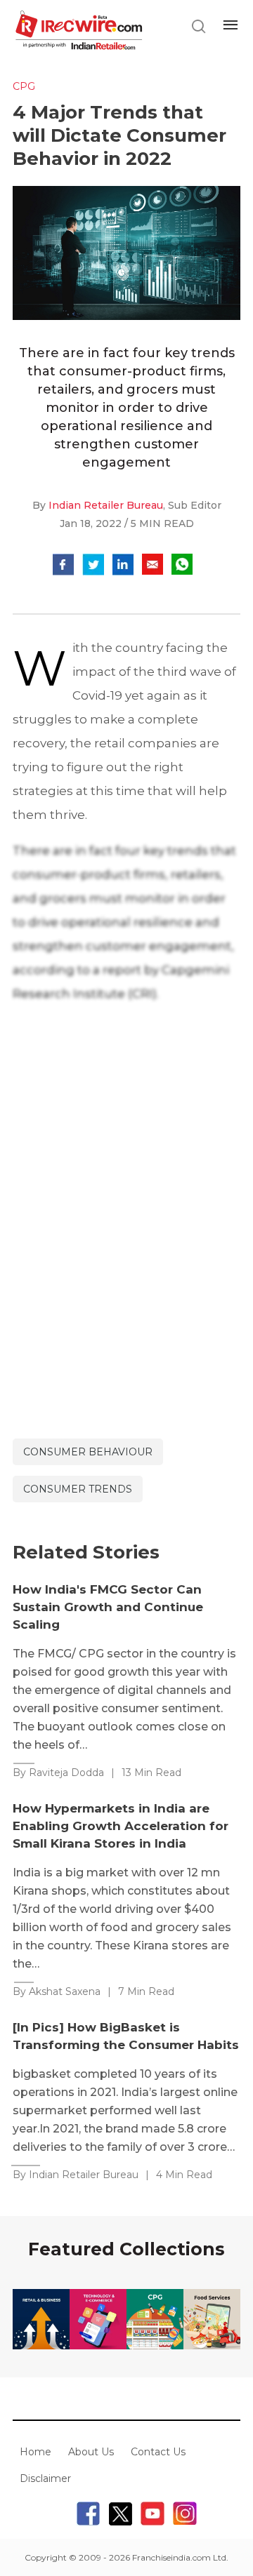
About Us (91, 2452)
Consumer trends (78, 1489)
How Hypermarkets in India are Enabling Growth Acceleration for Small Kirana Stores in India (121, 1826)
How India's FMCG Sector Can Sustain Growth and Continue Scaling (108, 1607)
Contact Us (158, 2452)
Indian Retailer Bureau (106, 505)
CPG (24, 86)
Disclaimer (45, 2478)
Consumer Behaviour (88, 1452)
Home (35, 2452)
